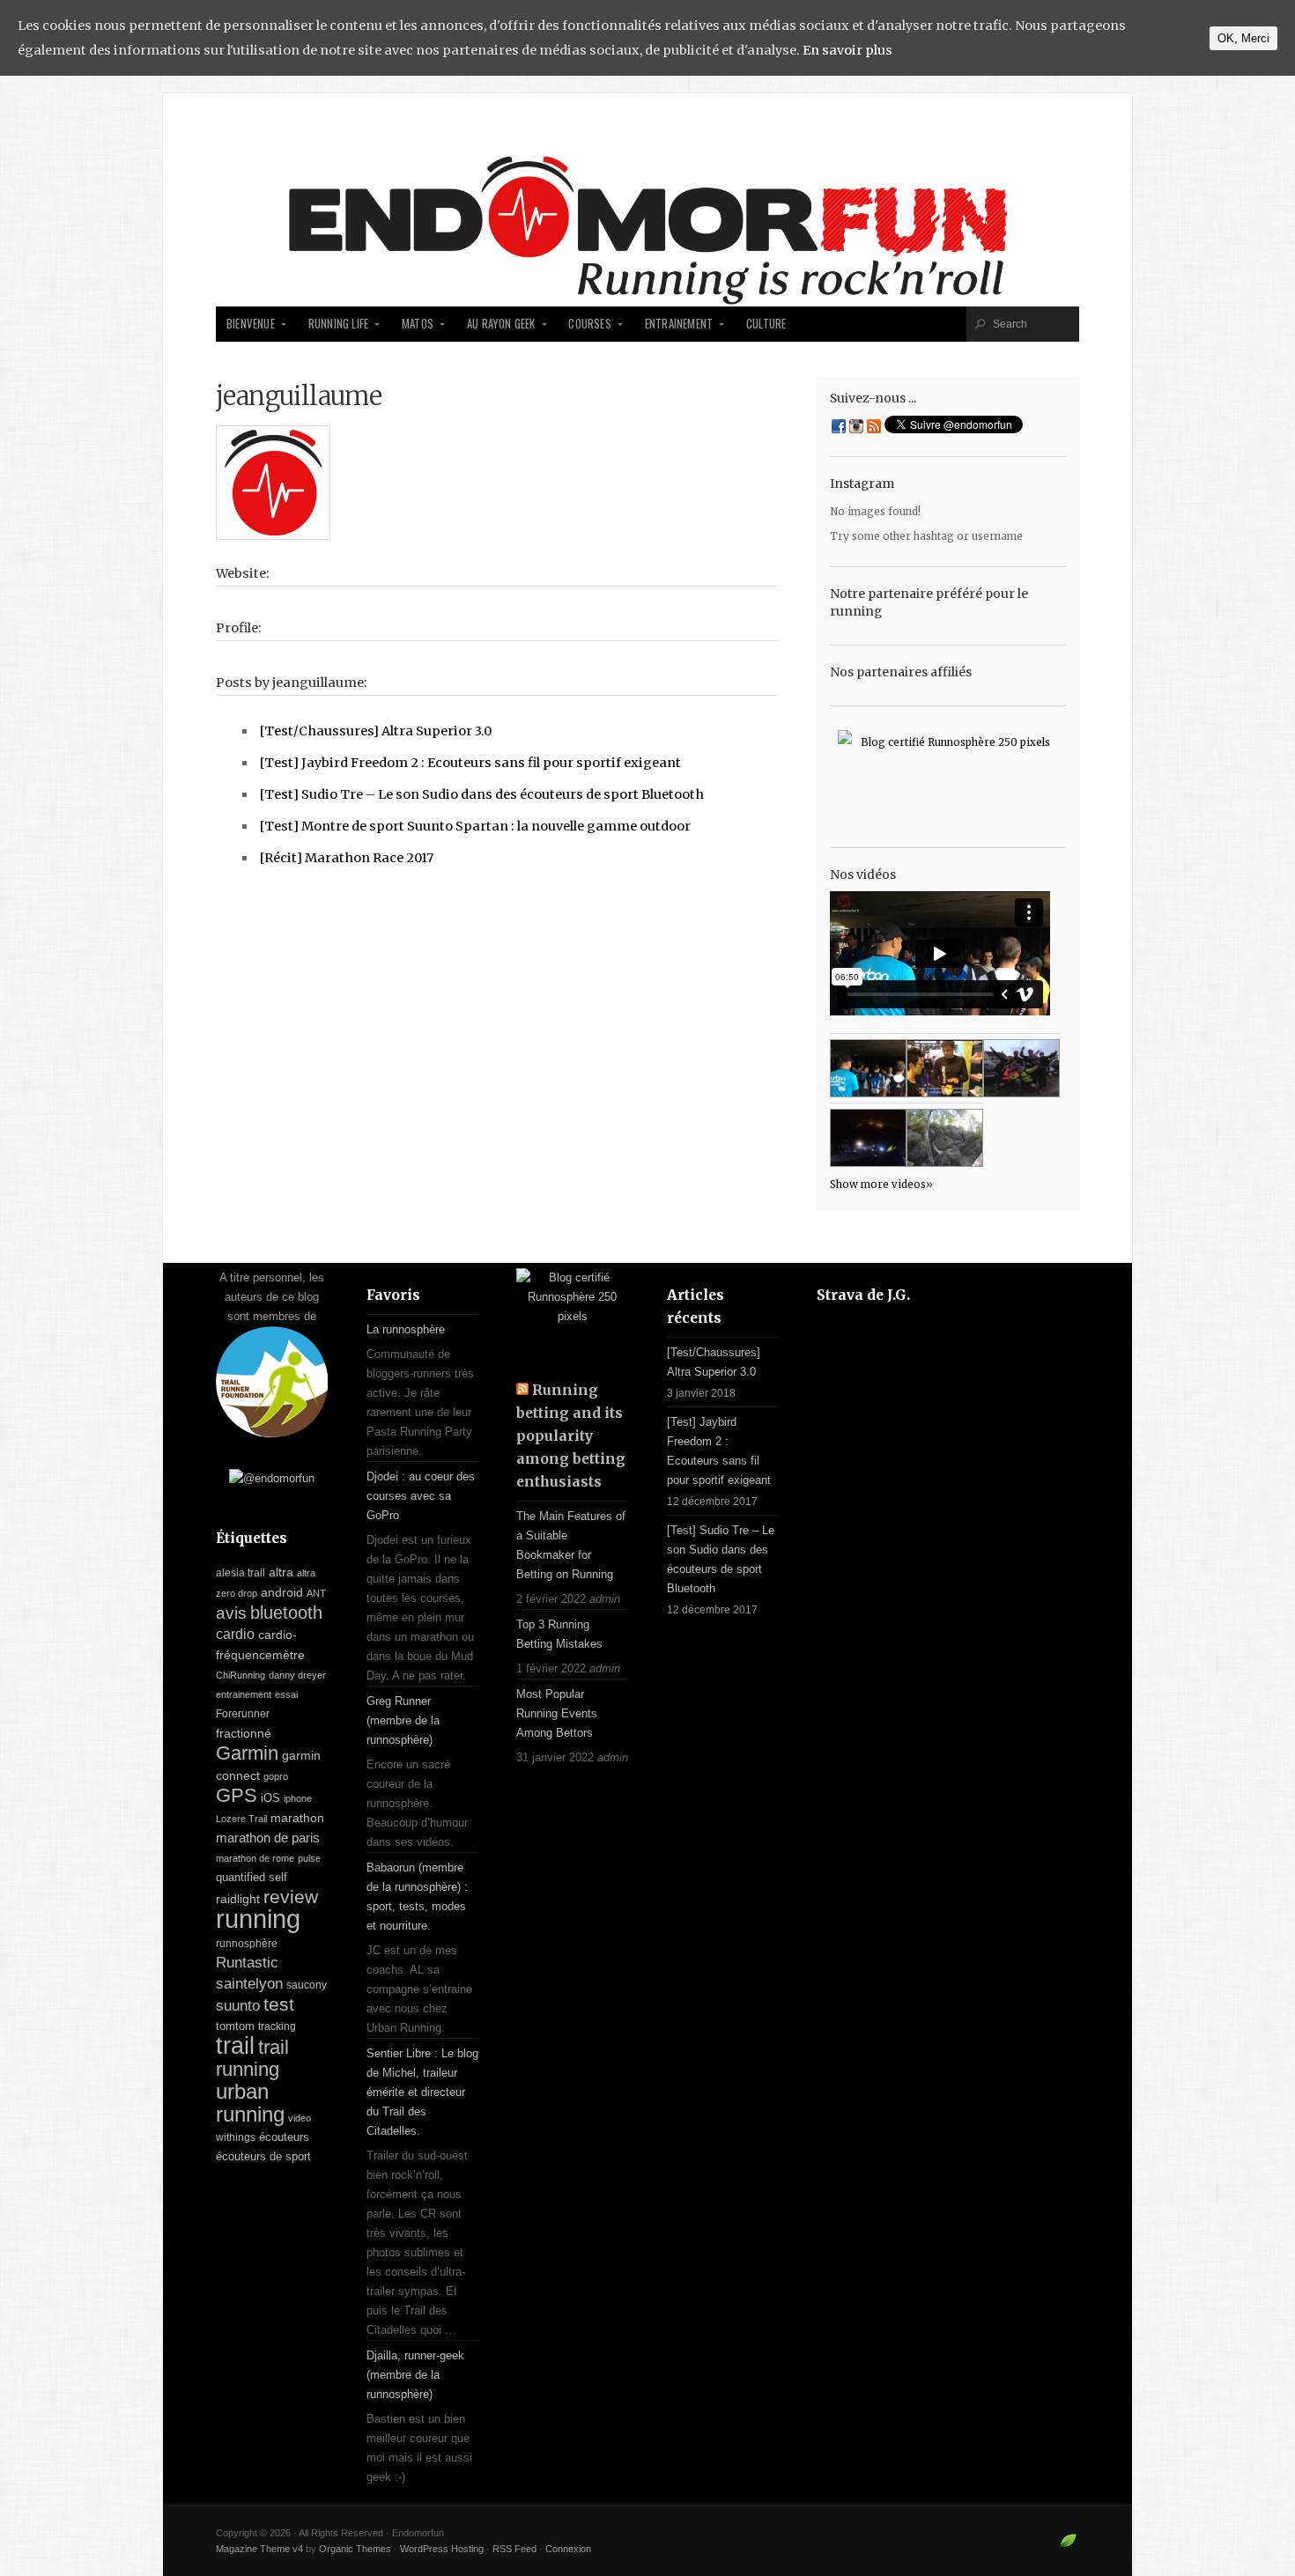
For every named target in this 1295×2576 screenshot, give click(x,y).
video (300, 2118)
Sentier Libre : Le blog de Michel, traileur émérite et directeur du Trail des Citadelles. (422, 2092)
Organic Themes (355, 2549)
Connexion (568, 2549)
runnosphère (247, 1944)
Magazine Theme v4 (259, 2549)
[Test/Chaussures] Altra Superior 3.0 (376, 731)
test (279, 2004)
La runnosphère (406, 1329)
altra (281, 1572)
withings (236, 2137)
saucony (307, 1985)
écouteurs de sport (263, 2156)
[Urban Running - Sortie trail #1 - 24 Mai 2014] (868, 1068)
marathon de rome (255, 1858)
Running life (338, 324)
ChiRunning (240, 1675)
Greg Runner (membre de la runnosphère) (403, 1720)
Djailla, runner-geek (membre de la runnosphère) (415, 2375)
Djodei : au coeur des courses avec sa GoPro (421, 1496)
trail (235, 2045)
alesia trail (240, 1573)
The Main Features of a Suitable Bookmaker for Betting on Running (571, 1545)
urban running (250, 2103)
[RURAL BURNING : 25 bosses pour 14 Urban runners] (945, 1138)
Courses (589, 324)
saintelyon (249, 1983)
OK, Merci (1243, 38)
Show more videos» (881, 1185)
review (291, 1897)
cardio (235, 1634)
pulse (309, 1858)
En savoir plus (847, 50)
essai (286, 1694)
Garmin (247, 1753)
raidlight (238, 1899)
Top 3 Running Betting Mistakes (559, 1634)
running (258, 1919)
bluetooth (286, 1613)
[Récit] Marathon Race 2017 (347, 858)
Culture (766, 324)
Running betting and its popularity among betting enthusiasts (571, 1436)
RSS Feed (514, 2549)
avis (231, 1613)
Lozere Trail (241, 1819)
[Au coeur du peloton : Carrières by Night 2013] (1021, 1068)
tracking (277, 2026)
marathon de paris (268, 1838)
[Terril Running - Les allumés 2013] (868, 1138)
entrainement (244, 1694)
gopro (276, 1776)
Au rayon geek (501, 324)
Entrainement (679, 324)
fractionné (244, 1733)
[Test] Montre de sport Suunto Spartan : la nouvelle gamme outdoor (475, 826)
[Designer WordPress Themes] (1068, 2548)
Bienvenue (251, 324)
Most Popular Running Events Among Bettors (557, 1713)
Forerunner (243, 1714)
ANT (316, 1593)
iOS (270, 1798)
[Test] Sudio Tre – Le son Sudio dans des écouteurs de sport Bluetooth (482, 794)
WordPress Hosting (442, 2549)
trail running (252, 2058)
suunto (238, 2005)
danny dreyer (297, 1675)
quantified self (252, 1877)
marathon (297, 1818)
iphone (298, 1798)
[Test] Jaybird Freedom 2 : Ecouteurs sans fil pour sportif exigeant (470, 763)
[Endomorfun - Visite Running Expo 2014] (945, 1068)
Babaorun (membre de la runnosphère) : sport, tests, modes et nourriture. (417, 1897)
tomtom (235, 2026)
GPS (237, 1795)
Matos (418, 324)
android (282, 1592)
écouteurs (284, 2137)
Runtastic (247, 1963)
